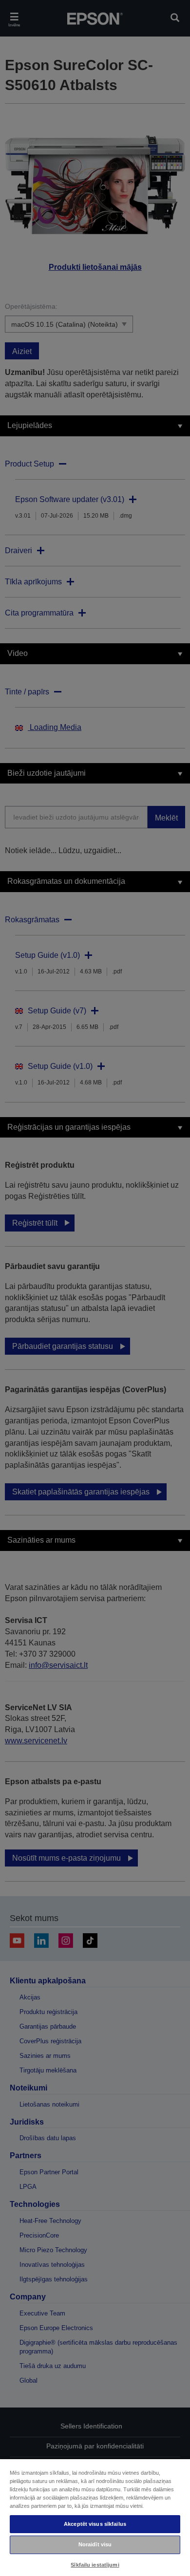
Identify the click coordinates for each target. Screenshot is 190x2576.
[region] (95, 2517)
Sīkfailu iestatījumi (95, 2565)
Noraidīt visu (95, 2544)
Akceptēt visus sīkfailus (95, 2524)
